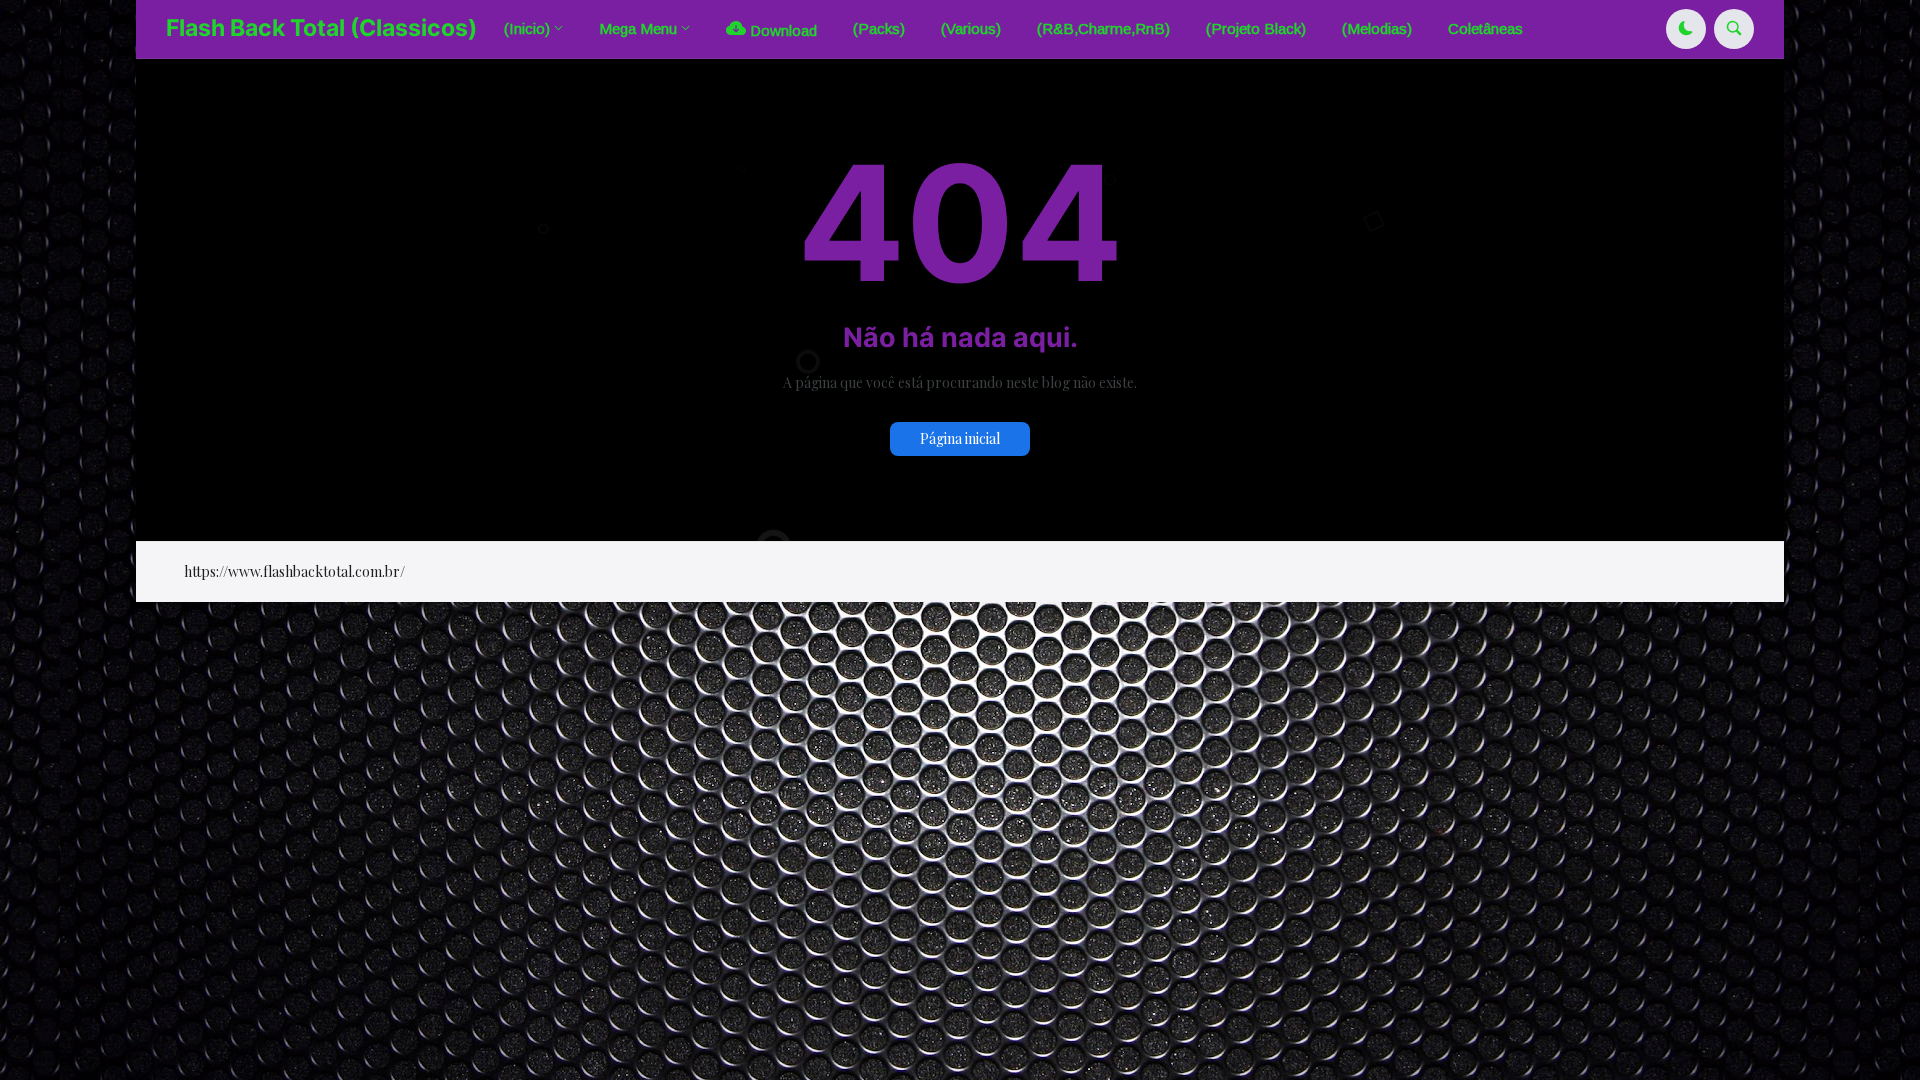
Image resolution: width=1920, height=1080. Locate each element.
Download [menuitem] (781, 30)
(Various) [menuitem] (971, 28)
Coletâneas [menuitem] (1485, 28)
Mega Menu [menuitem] (638, 28)
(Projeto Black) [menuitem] (1256, 28)
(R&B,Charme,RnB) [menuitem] (1103, 28)
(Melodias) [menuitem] (1377, 28)
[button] (1686, 29)
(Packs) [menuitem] (879, 28)
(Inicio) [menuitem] (527, 28)
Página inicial (960, 438)
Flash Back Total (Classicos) (321, 28)
